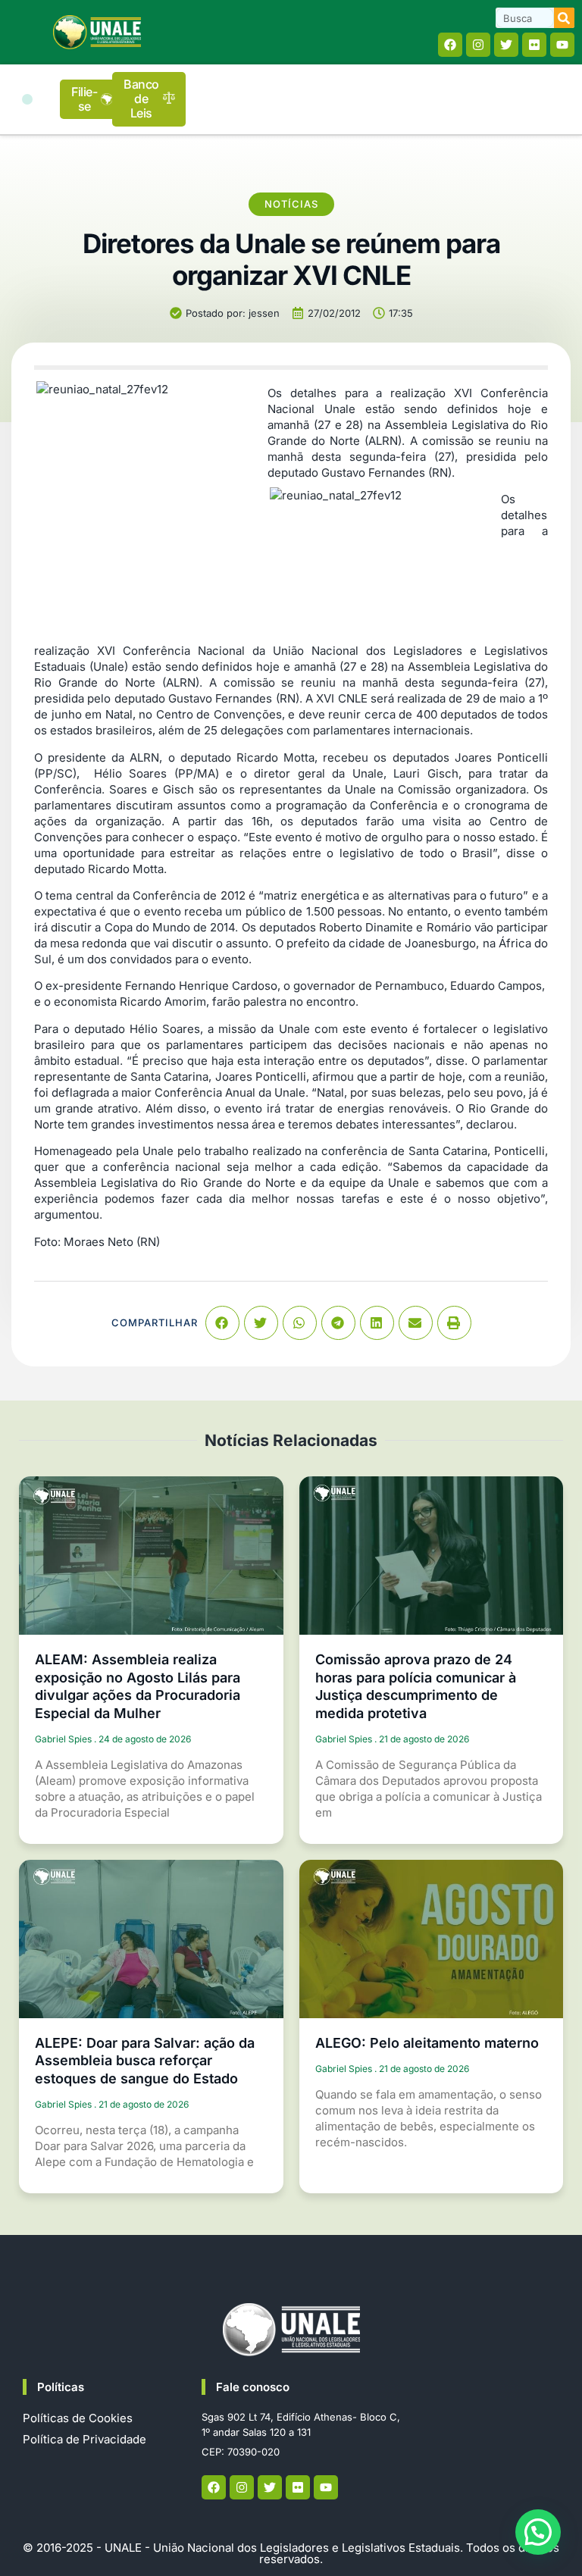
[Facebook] (450, 45)
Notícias (291, 204)
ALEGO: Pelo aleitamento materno (427, 2043)
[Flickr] (534, 45)
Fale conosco (253, 2387)
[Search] (564, 18)
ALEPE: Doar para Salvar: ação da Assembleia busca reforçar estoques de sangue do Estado (145, 2061)
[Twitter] (506, 45)
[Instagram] (478, 45)
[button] (27, 99)
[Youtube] (562, 45)
